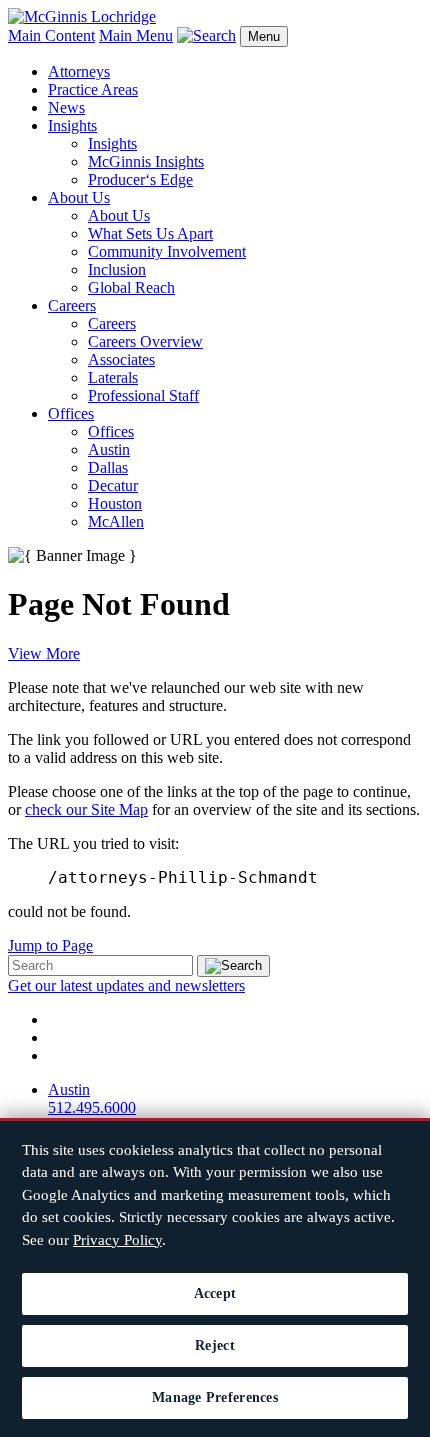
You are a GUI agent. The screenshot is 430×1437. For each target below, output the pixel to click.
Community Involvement (167, 251)
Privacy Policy (117, 1240)
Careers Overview (145, 341)
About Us (79, 197)
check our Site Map (86, 809)
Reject (215, 1345)
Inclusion (117, 269)
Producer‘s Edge (140, 179)
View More (44, 653)
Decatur (113, 485)
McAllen (116, 521)
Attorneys (79, 71)
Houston (115, 503)
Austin (109, 449)
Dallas (108, 467)
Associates (121, 359)
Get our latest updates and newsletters (126, 985)
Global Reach (131, 287)
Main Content (51, 35)
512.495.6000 (92, 1107)
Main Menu (136, 35)
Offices (71, 413)
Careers (72, 305)
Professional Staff (143, 395)
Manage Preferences (215, 1397)
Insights (72, 125)
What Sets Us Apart (150, 233)
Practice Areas (93, 89)
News (66, 107)
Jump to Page (50, 945)
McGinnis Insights (146, 161)
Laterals (113, 377)
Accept (215, 1293)
